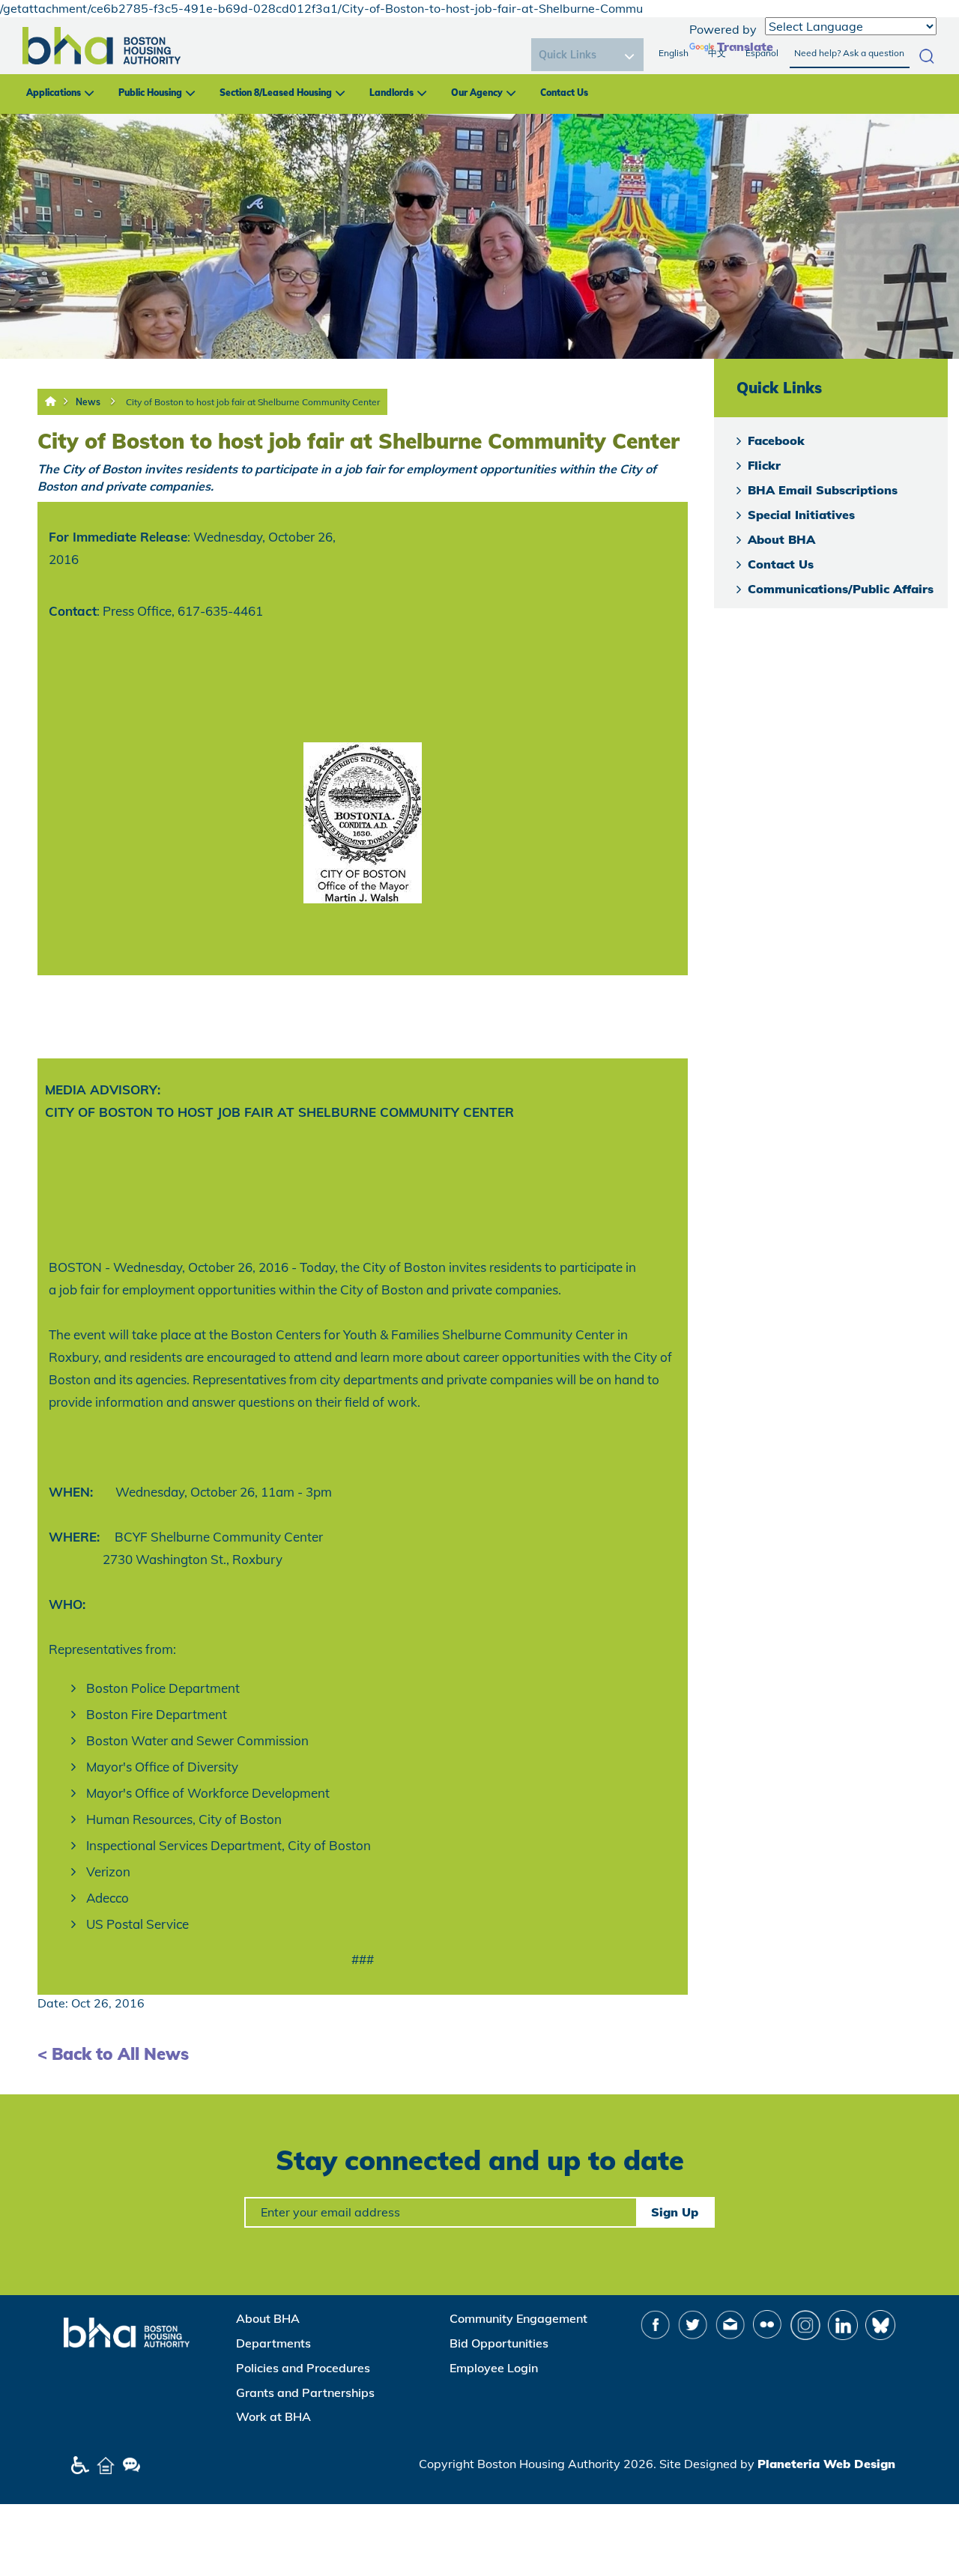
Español (762, 53)
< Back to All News (113, 2054)
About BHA (781, 539)
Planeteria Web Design (826, 2464)
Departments (273, 2343)
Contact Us (564, 93)
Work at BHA (273, 2416)
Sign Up (675, 2212)
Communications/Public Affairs (841, 589)
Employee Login (494, 2368)
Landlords (391, 93)
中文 (717, 53)
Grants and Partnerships (305, 2392)
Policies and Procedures (303, 2368)
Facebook (776, 440)
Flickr (764, 465)
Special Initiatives (801, 515)
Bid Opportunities (499, 2343)
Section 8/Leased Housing (276, 93)
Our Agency (477, 93)
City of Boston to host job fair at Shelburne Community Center (253, 402)
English (674, 53)
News (88, 402)
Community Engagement (518, 2318)
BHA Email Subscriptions (823, 490)
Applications (54, 93)
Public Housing (150, 93)
